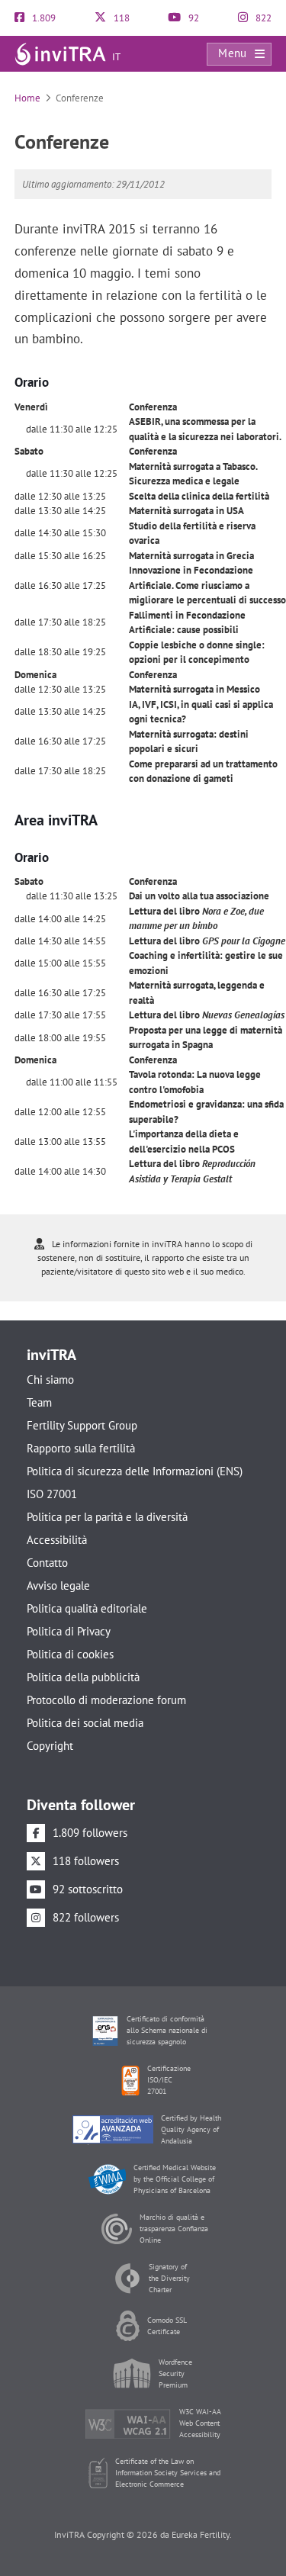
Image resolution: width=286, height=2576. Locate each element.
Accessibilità (57, 1540)
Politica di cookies (70, 1654)
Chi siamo (50, 1380)
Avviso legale (58, 1585)
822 (262, 18)
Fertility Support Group (82, 1425)
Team (39, 1402)
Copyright (50, 1746)
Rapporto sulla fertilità (81, 1448)
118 (121, 18)
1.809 (43, 18)
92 (193, 18)
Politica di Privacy (69, 1631)
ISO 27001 (52, 1494)
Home (27, 98)
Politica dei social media (85, 1723)
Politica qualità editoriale (87, 1608)
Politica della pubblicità (83, 1677)
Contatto (47, 1563)
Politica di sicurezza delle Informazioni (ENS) (135, 1471)
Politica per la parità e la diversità (107, 1517)
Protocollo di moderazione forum (106, 1700)
